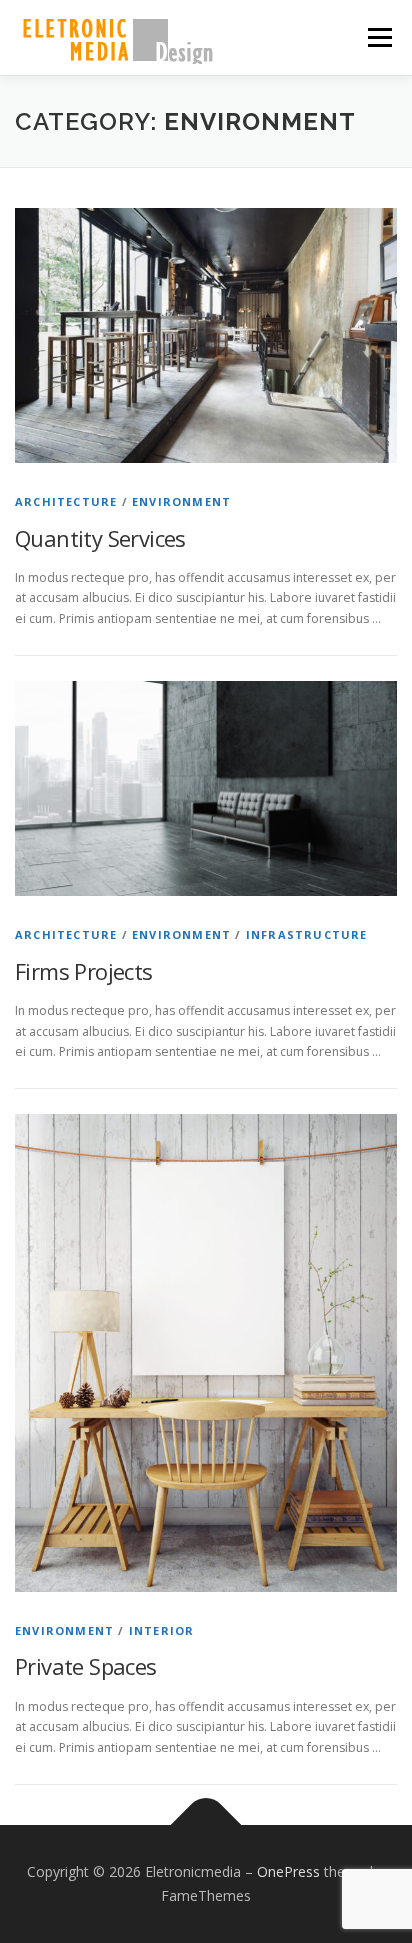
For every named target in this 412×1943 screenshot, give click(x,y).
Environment (181, 501)
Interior (162, 1630)
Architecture (66, 501)
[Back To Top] (206, 1825)
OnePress (288, 1871)
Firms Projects (84, 971)
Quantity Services (100, 538)
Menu (378, 37)
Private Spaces (86, 1666)
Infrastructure (307, 934)
